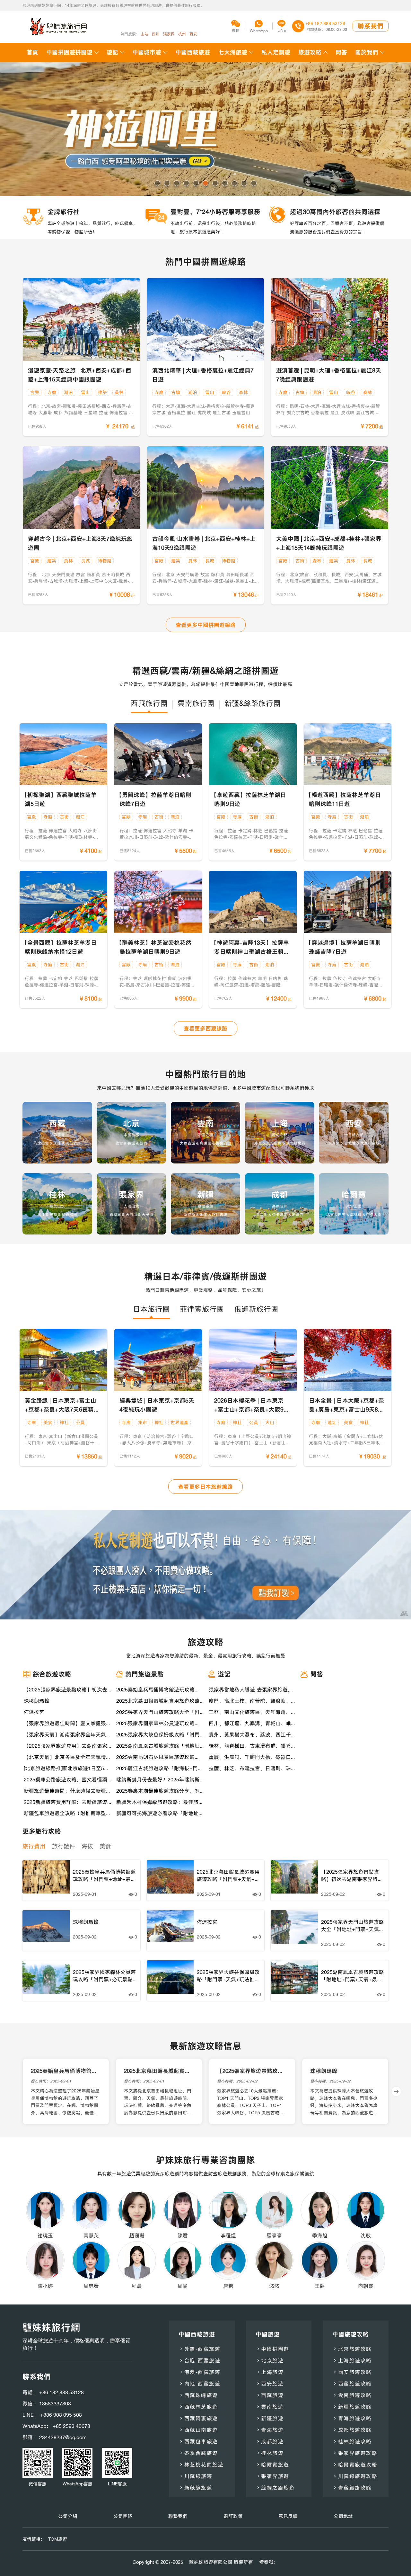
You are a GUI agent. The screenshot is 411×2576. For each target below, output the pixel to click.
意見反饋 (288, 2516)
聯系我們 (371, 26)
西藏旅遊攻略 (352, 2384)
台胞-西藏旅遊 (199, 2360)
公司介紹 (68, 2516)
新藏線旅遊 (195, 2488)
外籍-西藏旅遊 (199, 2349)
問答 (341, 52)
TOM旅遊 (58, 2539)
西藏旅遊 (270, 2395)
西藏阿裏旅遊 (198, 2418)
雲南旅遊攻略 (352, 2395)
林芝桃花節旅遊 (201, 2465)
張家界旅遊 (272, 2476)
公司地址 (343, 2516)
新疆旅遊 (270, 2418)
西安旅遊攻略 (352, 2372)
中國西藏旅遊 (193, 52)
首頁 (32, 52)
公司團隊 (123, 2516)
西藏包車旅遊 (198, 2441)
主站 (144, 34)
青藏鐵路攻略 (352, 2488)
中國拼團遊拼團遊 (69, 52)
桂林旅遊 (270, 2453)
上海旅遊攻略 (352, 2360)
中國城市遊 (147, 52)
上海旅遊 (270, 2372)
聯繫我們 (178, 2516)
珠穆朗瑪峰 (37, 1701)
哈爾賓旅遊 (272, 2465)
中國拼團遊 (272, 2349)
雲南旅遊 (270, 2407)
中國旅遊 (268, 2334)
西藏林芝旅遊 (198, 2407)
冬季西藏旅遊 (198, 2453)
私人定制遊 (276, 52)
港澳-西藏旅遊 (199, 2372)
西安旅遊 (270, 2384)
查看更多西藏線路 (205, 1029)
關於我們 (367, 52)
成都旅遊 (270, 2441)
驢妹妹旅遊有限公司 (211, 2562)
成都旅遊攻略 (352, 2430)
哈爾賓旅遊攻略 (355, 2465)
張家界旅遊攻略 (355, 2453)
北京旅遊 (270, 2360)
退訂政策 (233, 2516)
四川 (156, 34)
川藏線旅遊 (195, 2476)
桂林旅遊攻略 (352, 2441)
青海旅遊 (270, 2430)
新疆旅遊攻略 (352, 2407)
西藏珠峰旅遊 (198, 2395)
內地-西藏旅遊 (199, 2384)
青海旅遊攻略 (352, 2418)
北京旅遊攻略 (352, 2349)
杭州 (182, 34)
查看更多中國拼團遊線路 (206, 625)
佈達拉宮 (34, 1712)
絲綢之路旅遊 (275, 2488)
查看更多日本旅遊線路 (205, 1487)
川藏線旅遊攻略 (355, 2476)
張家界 (169, 34)
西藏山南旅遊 (198, 2430)
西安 (193, 34)
